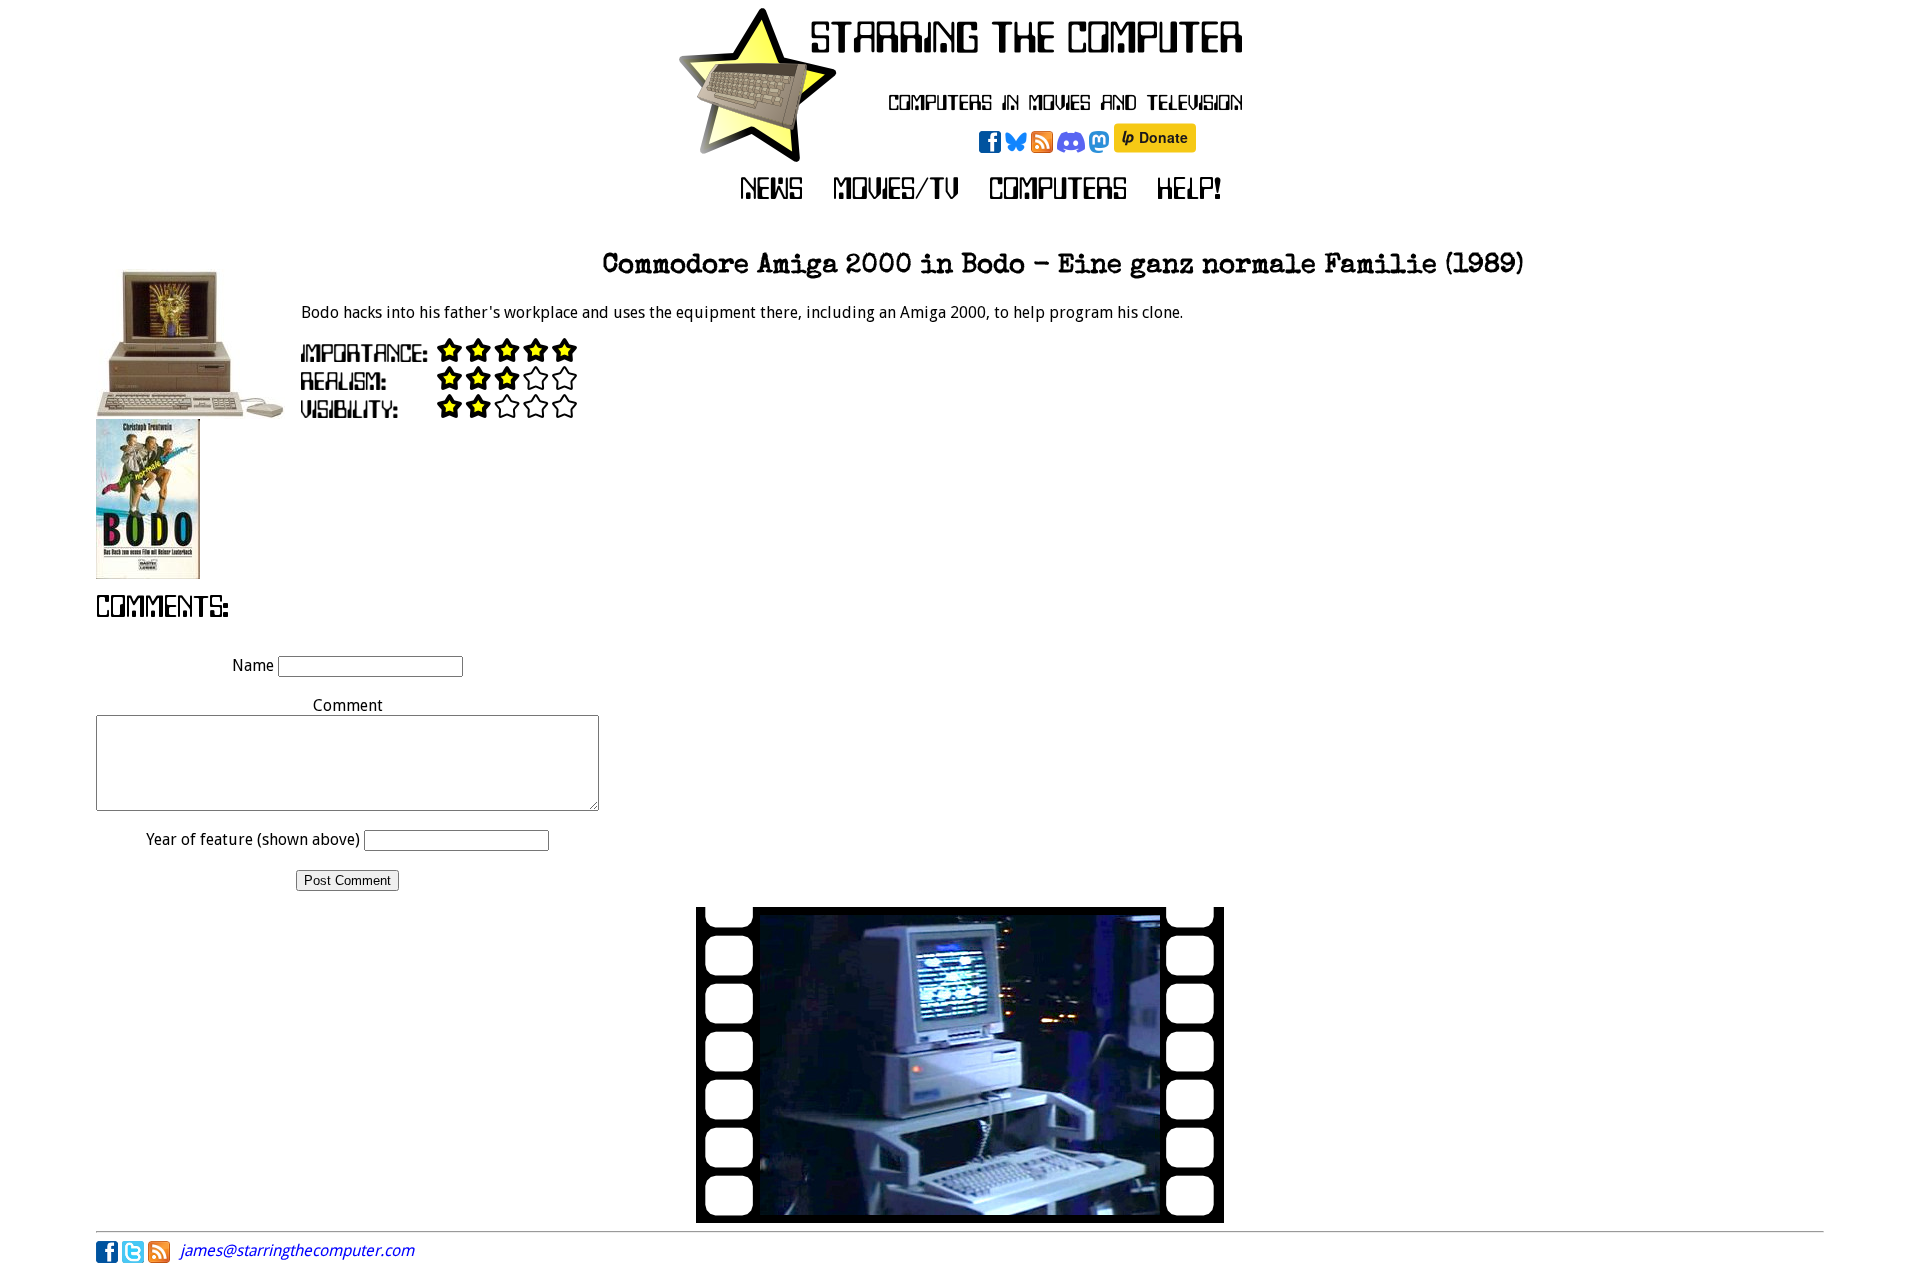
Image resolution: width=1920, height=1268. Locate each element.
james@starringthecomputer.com (297, 1250)
